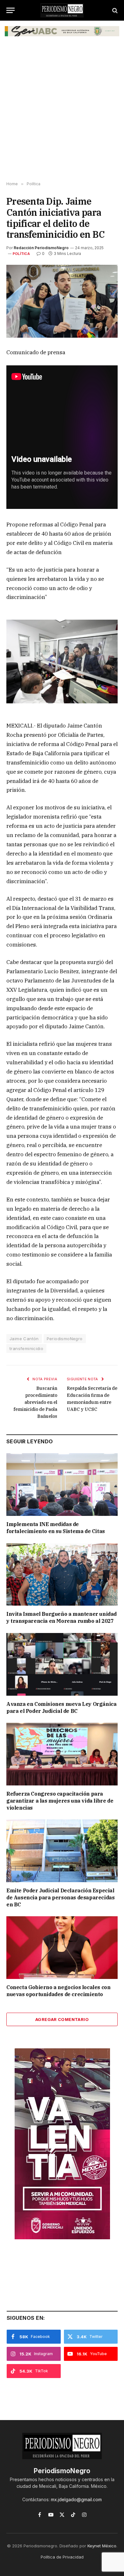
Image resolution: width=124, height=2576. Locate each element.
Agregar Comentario (62, 2019)
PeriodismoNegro (65, 1339)
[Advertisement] (62, 113)
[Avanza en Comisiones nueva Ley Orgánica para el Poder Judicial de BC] (62, 1664)
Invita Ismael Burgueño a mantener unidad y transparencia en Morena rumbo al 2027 (62, 1617)
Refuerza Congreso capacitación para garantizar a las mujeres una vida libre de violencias (60, 1801)
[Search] (114, 10)
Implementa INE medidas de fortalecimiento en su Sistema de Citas (56, 1528)
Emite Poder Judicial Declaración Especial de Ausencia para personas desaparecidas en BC (60, 1897)
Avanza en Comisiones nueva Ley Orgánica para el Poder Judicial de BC (61, 1707)
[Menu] (10, 10)
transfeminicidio (26, 1348)
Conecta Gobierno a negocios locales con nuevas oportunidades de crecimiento (58, 1991)
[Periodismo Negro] (62, 10)
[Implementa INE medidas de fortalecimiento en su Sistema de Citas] (62, 1485)
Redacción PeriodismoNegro (41, 248)
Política (21, 254)
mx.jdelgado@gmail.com (76, 2499)
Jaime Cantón (24, 1339)
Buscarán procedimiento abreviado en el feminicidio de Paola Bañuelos (35, 1402)
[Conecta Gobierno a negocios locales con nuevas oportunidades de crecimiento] (62, 1948)
